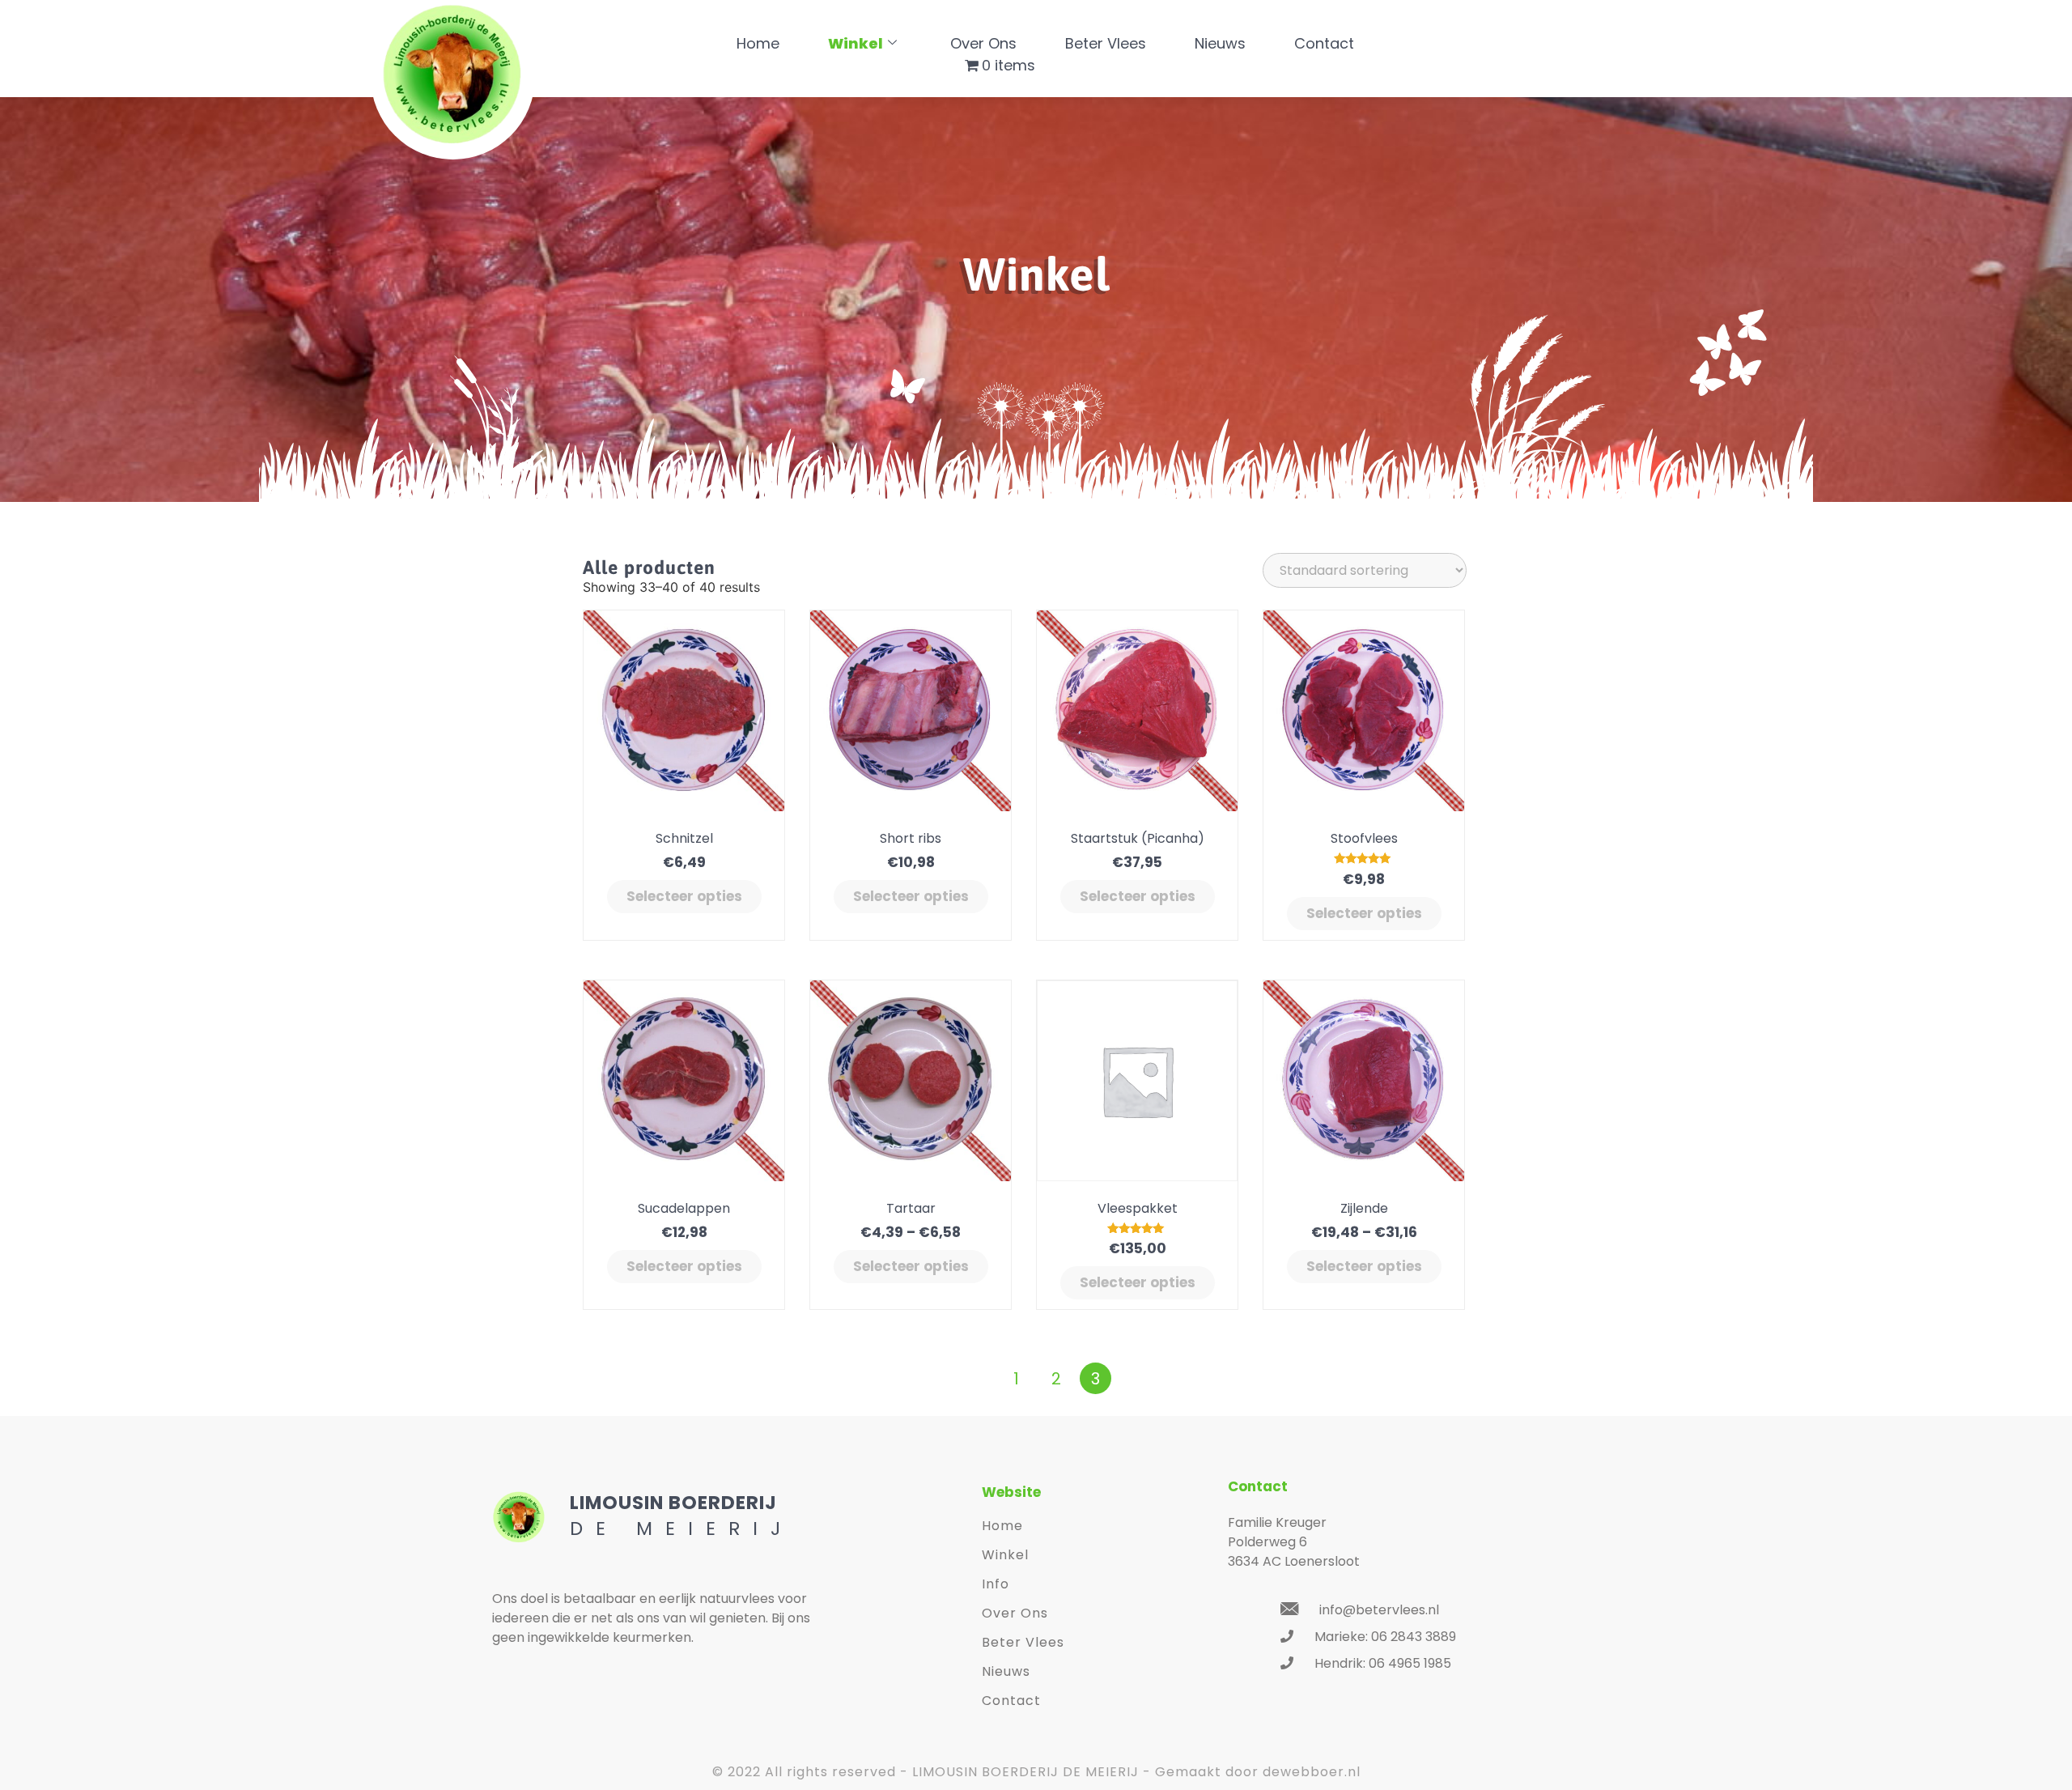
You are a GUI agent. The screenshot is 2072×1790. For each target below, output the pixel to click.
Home (758, 43)
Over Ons (983, 43)
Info (996, 1584)
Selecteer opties (684, 896)
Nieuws (1220, 43)
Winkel (856, 43)
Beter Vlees (1106, 43)
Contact (1324, 43)
